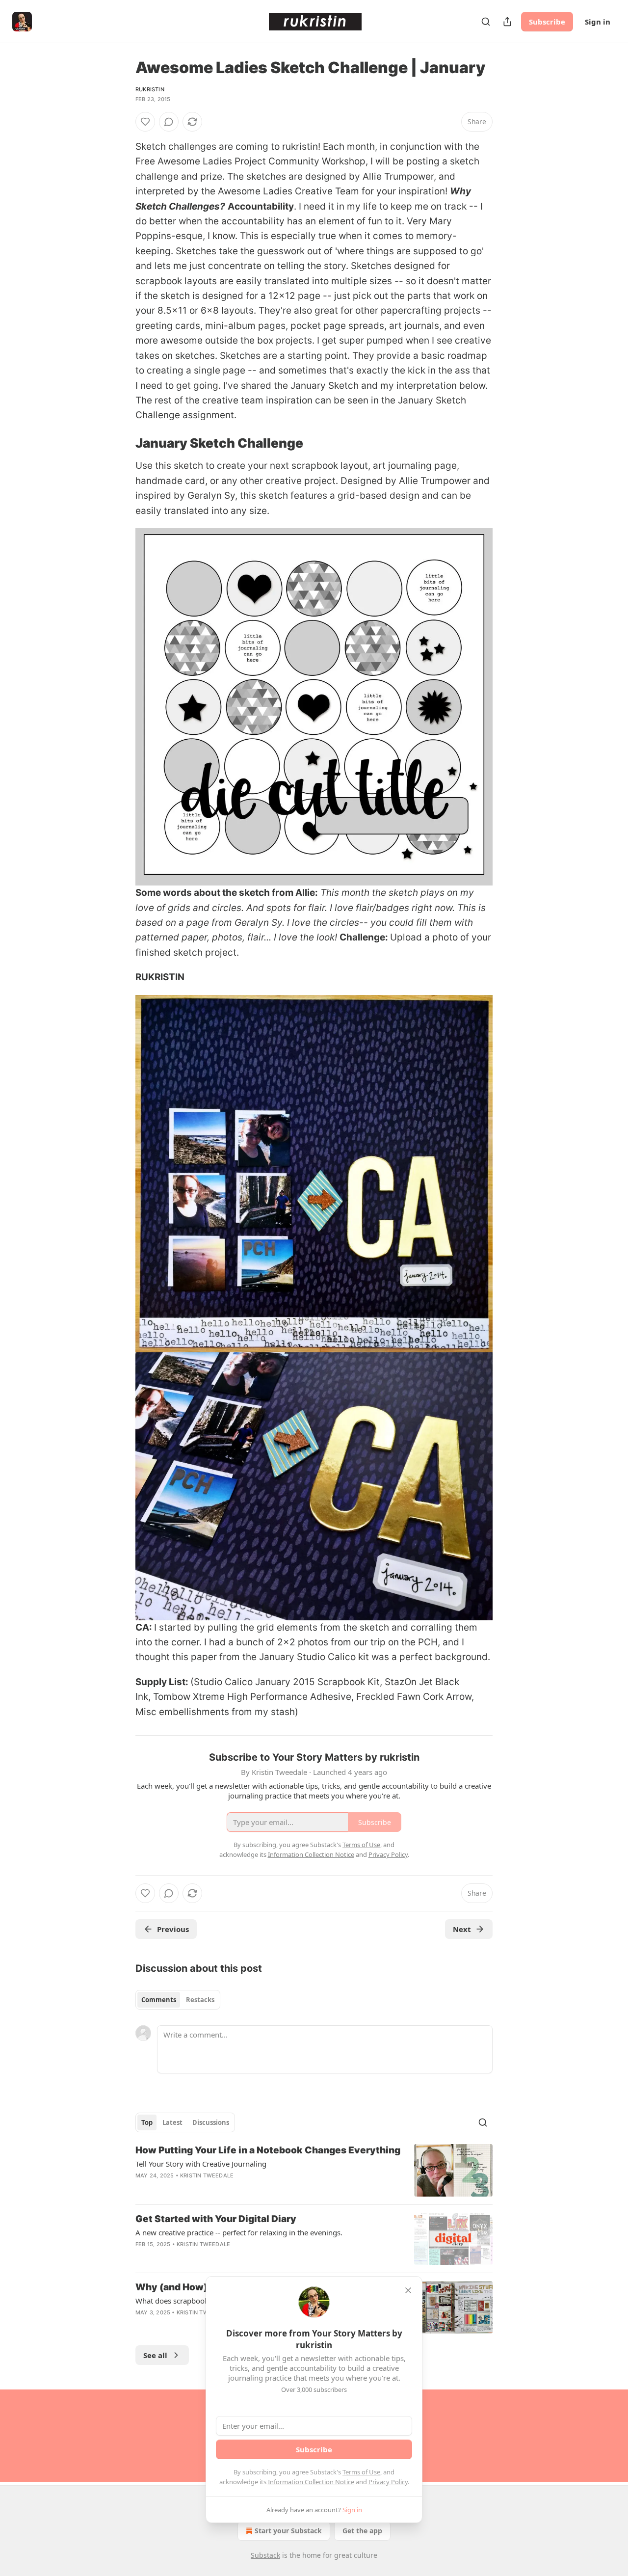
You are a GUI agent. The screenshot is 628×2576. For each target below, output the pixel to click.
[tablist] (178, 2000)
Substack (265, 2555)
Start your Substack (288, 2531)
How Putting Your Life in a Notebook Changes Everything (268, 2150)
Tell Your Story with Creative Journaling (201, 2164)
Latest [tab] (172, 2122)
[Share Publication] (507, 22)
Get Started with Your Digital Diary (216, 2219)
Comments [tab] (159, 2000)
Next (462, 1929)
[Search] (486, 22)
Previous (173, 1929)
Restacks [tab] (200, 2000)
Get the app (362, 2531)
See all (155, 2355)
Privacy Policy (388, 2482)
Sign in (598, 22)
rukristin (150, 89)
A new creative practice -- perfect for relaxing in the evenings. (239, 2232)
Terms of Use (361, 2472)
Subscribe (547, 22)
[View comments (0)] (169, 122)
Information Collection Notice (311, 2482)
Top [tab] (147, 2122)
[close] (408, 2290)
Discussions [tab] (211, 2122)
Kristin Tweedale (207, 2175)
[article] (314, 2170)
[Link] (122, 443)
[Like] (145, 122)
